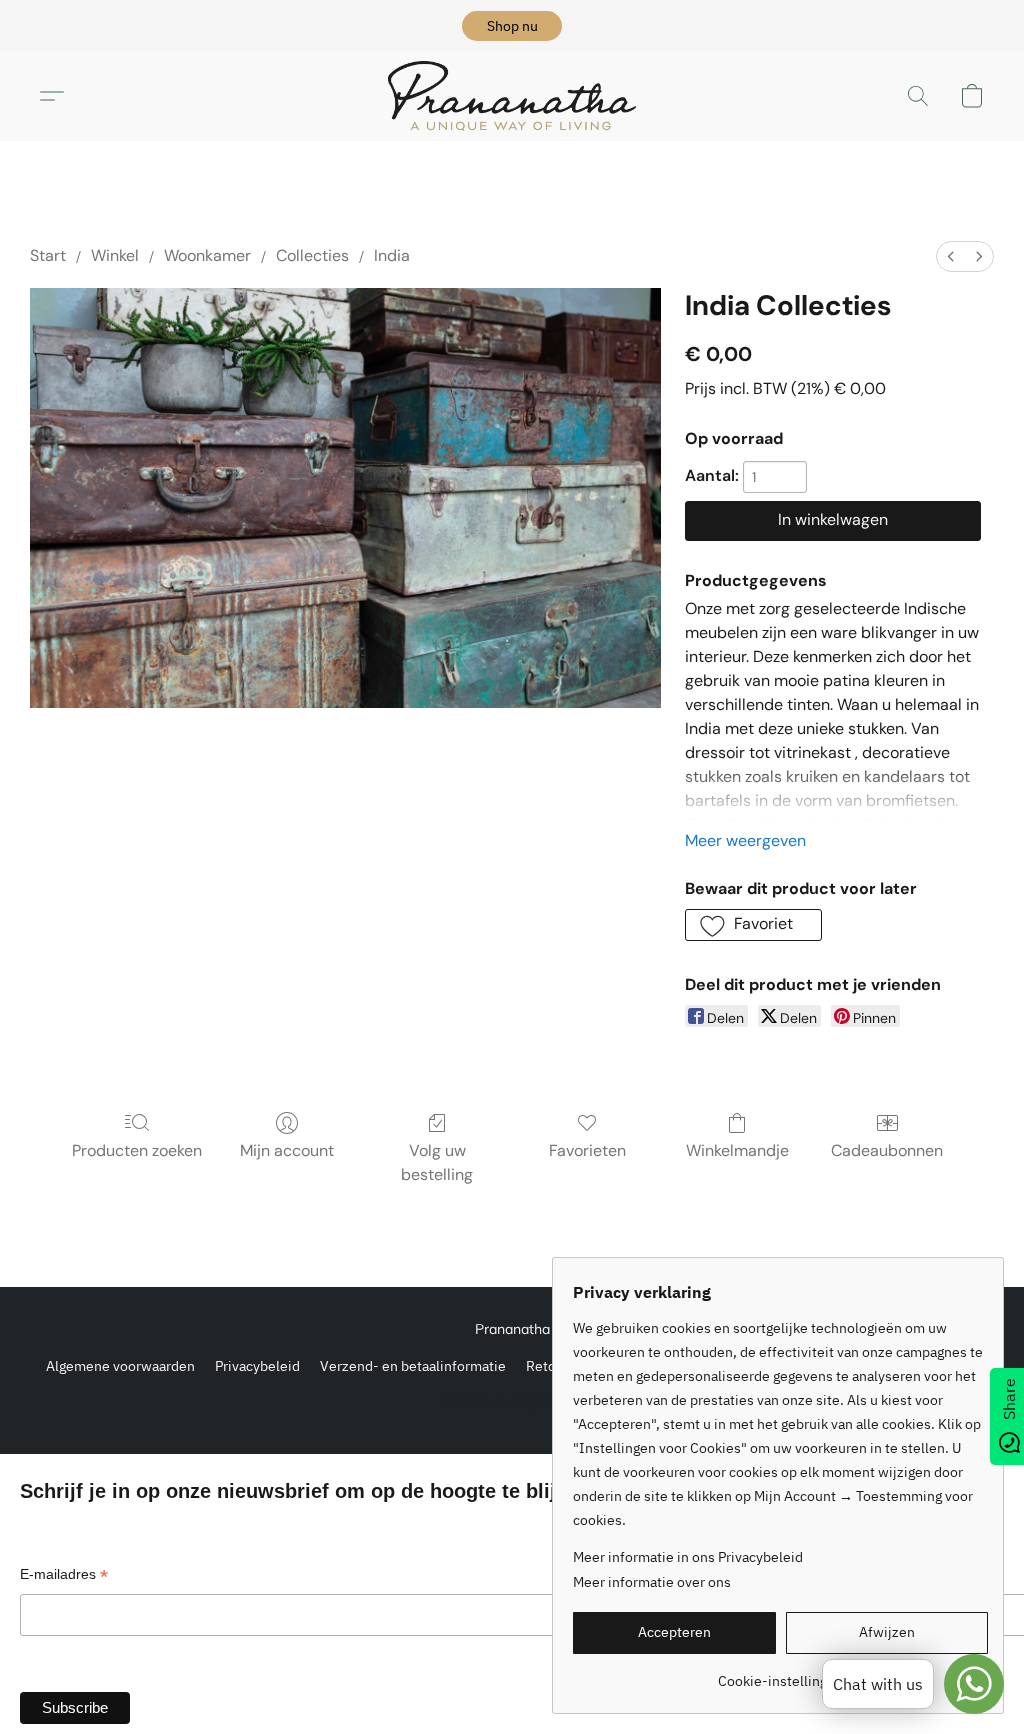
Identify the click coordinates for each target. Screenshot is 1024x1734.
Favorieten (587, 1150)
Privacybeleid (257, 1366)
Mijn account (287, 1150)
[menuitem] (951, 256)
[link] (780, 1673)
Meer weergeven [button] (745, 840)
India (392, 255)
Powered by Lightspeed (512, 1401)
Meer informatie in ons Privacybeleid (688, 1557)
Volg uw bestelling (437, 1162)
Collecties (312, 255)
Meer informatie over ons (652, 1582)
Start (48, 255)
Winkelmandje (737, 1150)
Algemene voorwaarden (120, 1366)
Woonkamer (207, 255)
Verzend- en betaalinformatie (413, 1366)
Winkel (115, 255)
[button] (512, 26)
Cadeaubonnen (887, 1150)
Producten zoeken (137, 1150)
